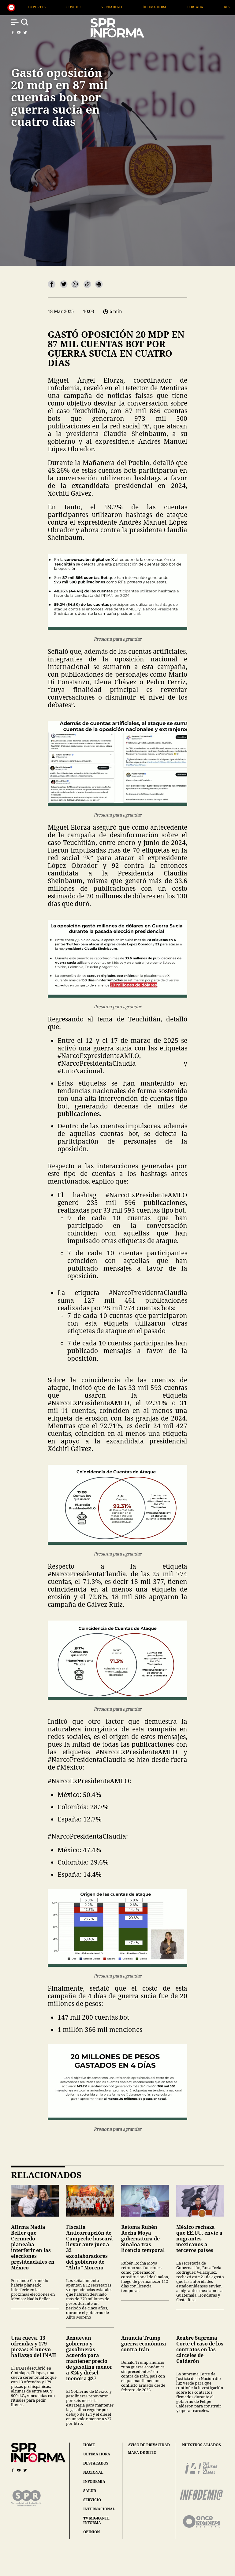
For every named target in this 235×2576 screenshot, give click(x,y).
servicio (92, 2500)
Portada (95, 7)
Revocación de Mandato (146, 7)
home (89, 2445)
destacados (96, 2463)
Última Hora (54, 7)
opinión (91, 2532)
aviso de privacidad (149, 2445)
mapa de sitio (142, 2453)
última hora (97, 2454)
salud (90, 2491)
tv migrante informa (96, 2520)
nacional (93, 2472)
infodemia (94, 2481)
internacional (99, 2509)
